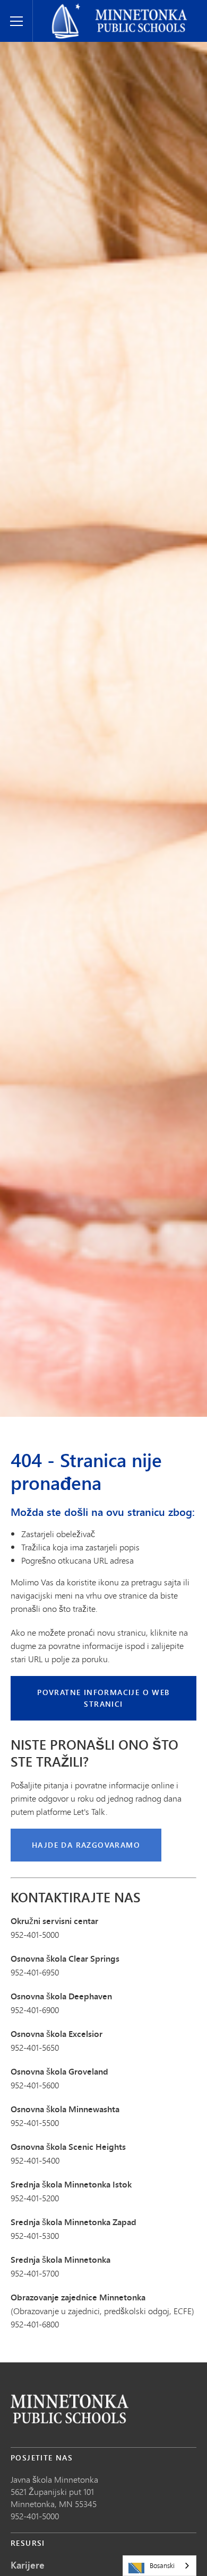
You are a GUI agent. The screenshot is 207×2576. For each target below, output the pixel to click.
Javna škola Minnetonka (54, 2479)
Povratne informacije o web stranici (103, 1698)
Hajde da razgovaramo (86, 1845)
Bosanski (162, 2565)
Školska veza (70, 2409)
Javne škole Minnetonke (83, 8)
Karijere (28, 2565)
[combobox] (159, 2566)
